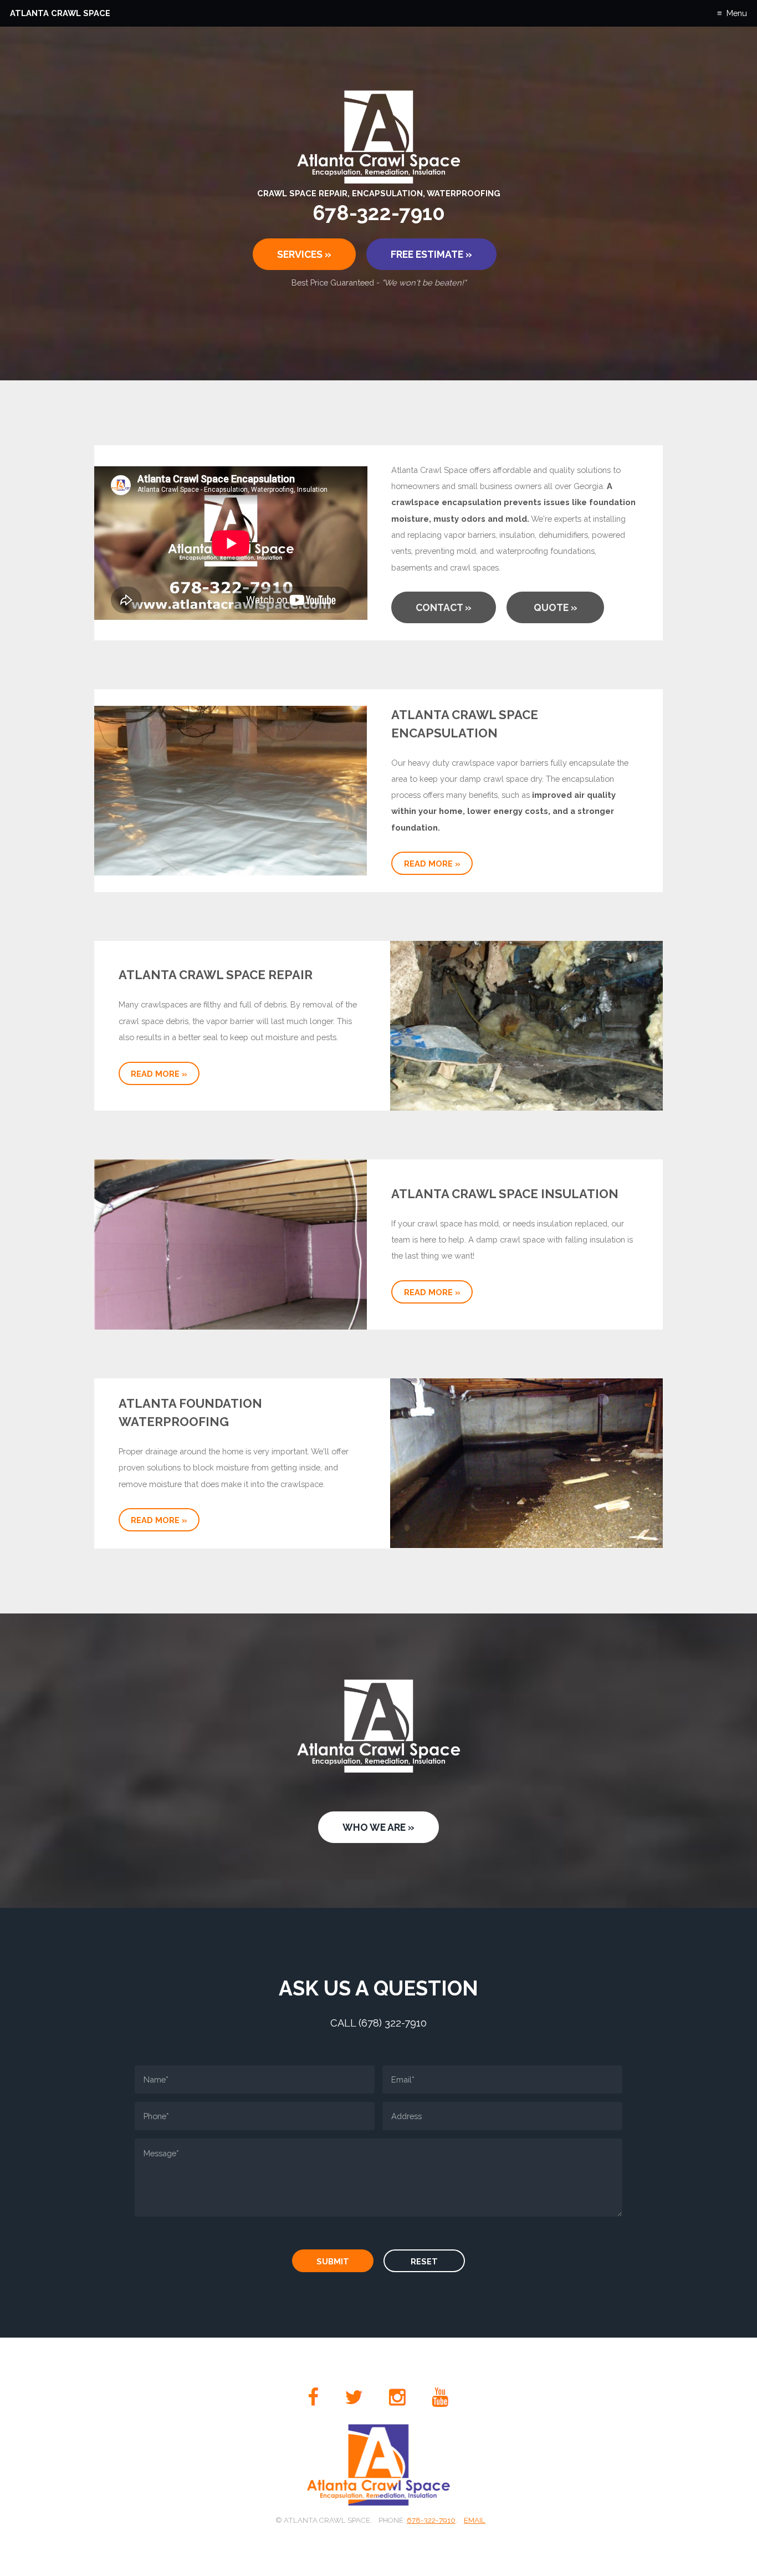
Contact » (444, 607)
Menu (736, 13)
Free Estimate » (431, 254)
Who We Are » (378, 1827)
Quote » (556, 607)
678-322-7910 (431, 2520)
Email (475, 2520)
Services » (304, 254)
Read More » (432, 864)
